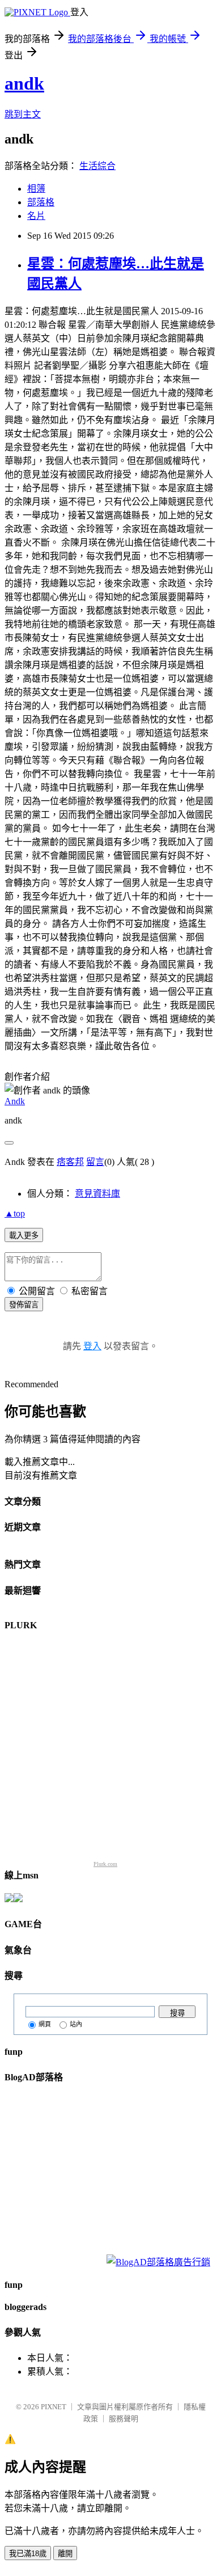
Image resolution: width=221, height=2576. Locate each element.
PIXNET (54, 2407)
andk (24, 83)
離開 (65, 2554)
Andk (15, 1101)
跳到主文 (23, 114)
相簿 (36, 189)
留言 (95, 1162)
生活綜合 (97, 166)
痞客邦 (70, 1162)
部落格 (41, 202)
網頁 (45, 2024)
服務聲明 (124, 2419)
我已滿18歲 (28, 2554)
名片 (36, 216)
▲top (15, 1213)
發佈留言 (24, 1305)
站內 (76, 2024)
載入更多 (24, 1236)
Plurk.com (105, 1864)
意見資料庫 (97, 1194)
